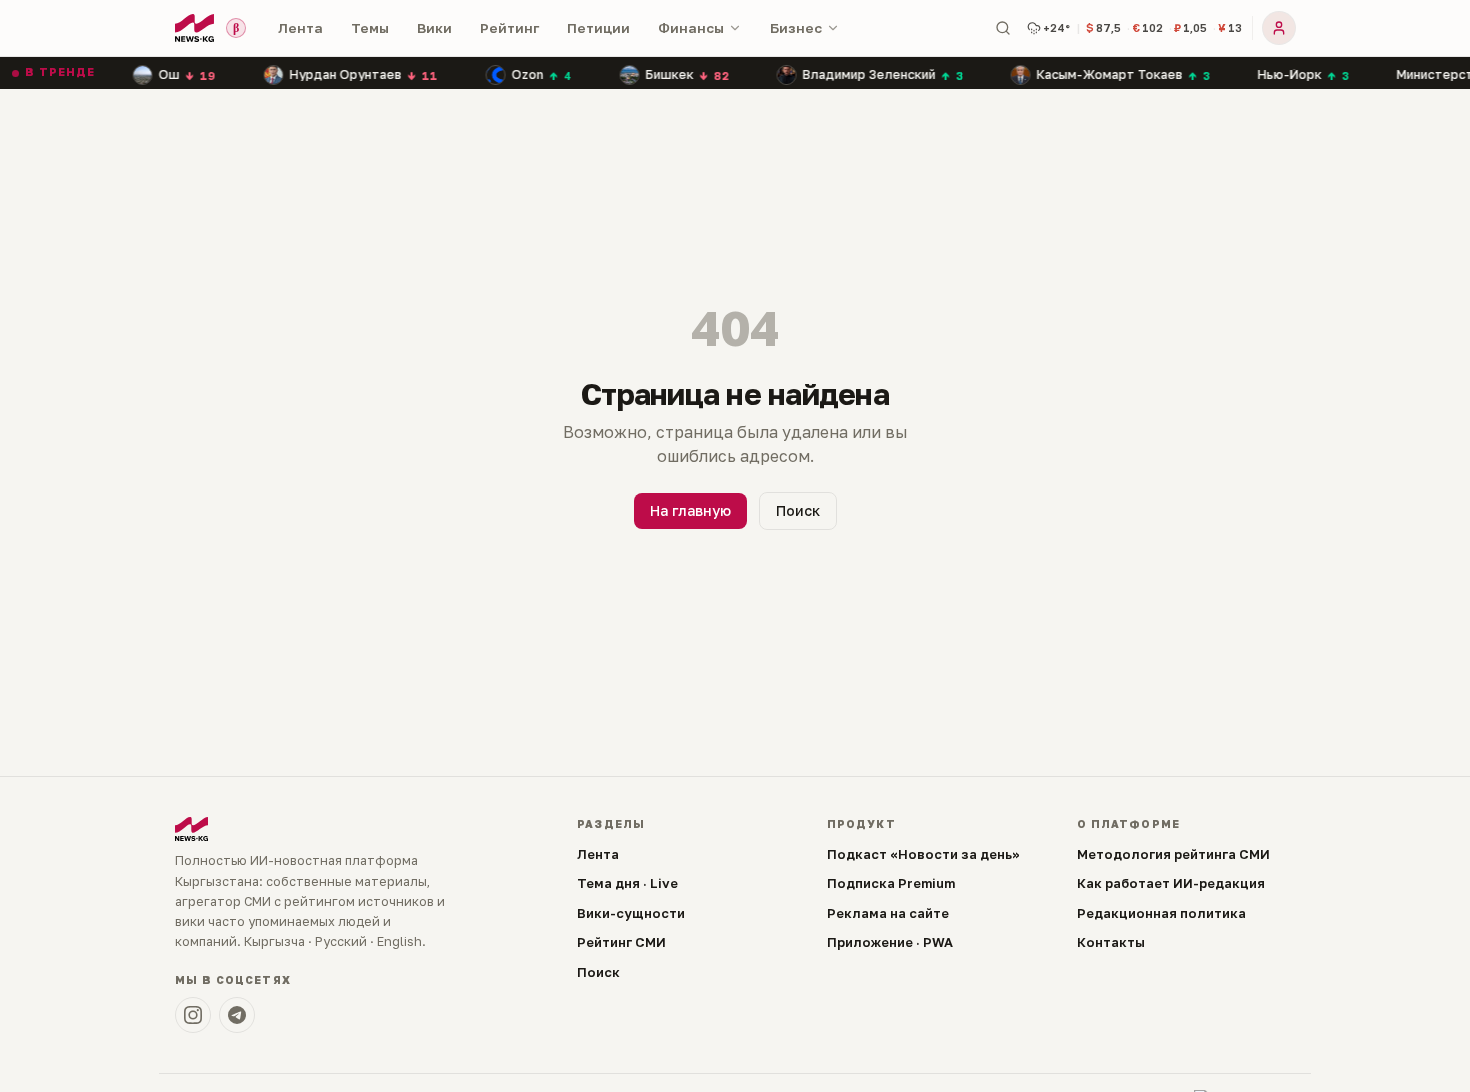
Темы (370, 28)
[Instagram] (193, 1015)
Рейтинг (509, 28)
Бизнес (796, 28)
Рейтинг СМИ (621, 942)
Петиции (598, 28)
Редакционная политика (1161, 913)
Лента (300, 28)
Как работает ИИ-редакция (1171, 883)
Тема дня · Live (627, 883)
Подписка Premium (891, 883)
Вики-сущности (631, 913)
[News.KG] (194, 28)
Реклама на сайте (888, 913)
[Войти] (1279, 28)
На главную (690, 510)
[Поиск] (1003, 28)
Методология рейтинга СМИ (1173, 854)
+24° (1056, 27)
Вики (434, 28)
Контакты (1111, 942)
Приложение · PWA (890, 942)
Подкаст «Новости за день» (923, 854)
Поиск (798, 510)
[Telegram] (237, 1015)
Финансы (691, 28)
